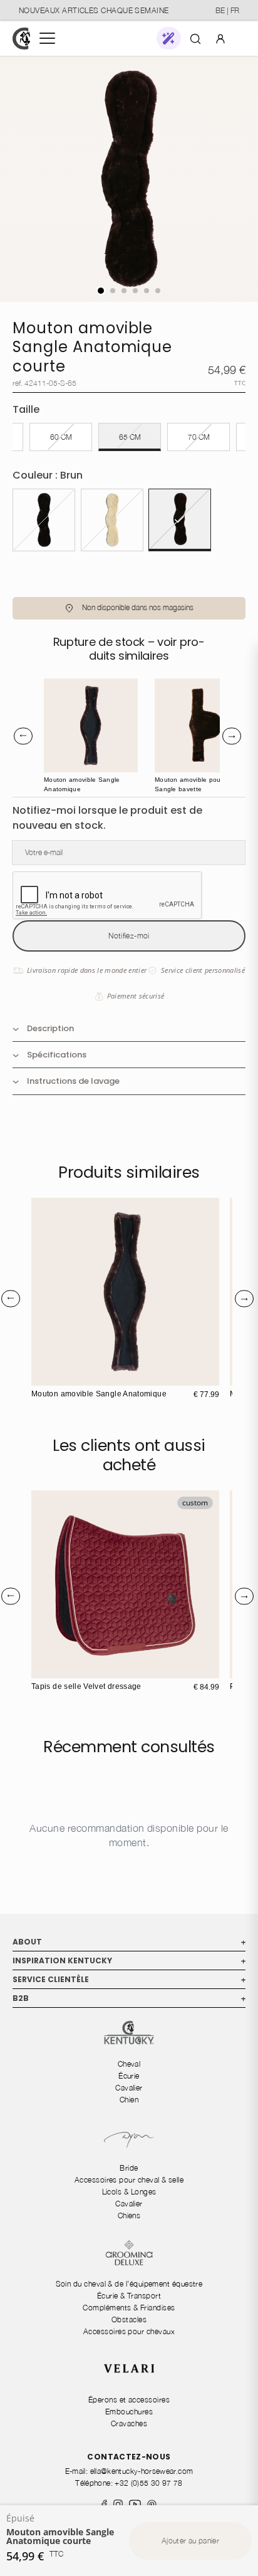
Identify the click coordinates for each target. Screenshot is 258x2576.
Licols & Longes (129, 2192)
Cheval (129, 2064)
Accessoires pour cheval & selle (129, 2180)
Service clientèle (129, 1979)
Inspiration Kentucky (129, 1961)
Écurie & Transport (129, 2296)
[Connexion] (220, 38)
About (129, 1942)
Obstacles (129, 2319)
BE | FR (227, 10)
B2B (129, 1998)
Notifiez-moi (129, 936)
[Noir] (44, 520)
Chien (129, 2100)
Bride (129, 2168)
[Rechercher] (195, 38)
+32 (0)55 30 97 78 (148, 2483)
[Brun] (180, 520)
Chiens (129, 2215)
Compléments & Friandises (129, 2308)
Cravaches (129, 2423)
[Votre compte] (220, 38)
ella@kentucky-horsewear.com (142, 2471)
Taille (26, 409)
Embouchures (129, 2412)
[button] (169, 38)
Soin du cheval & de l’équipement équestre (129, 2284)
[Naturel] (112, 520)
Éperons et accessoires (129, 2400)
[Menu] (47, 38)
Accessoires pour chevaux (129, 2331)
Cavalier (129, 2088)
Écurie (129, 2076)
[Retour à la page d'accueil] (21, 39)
